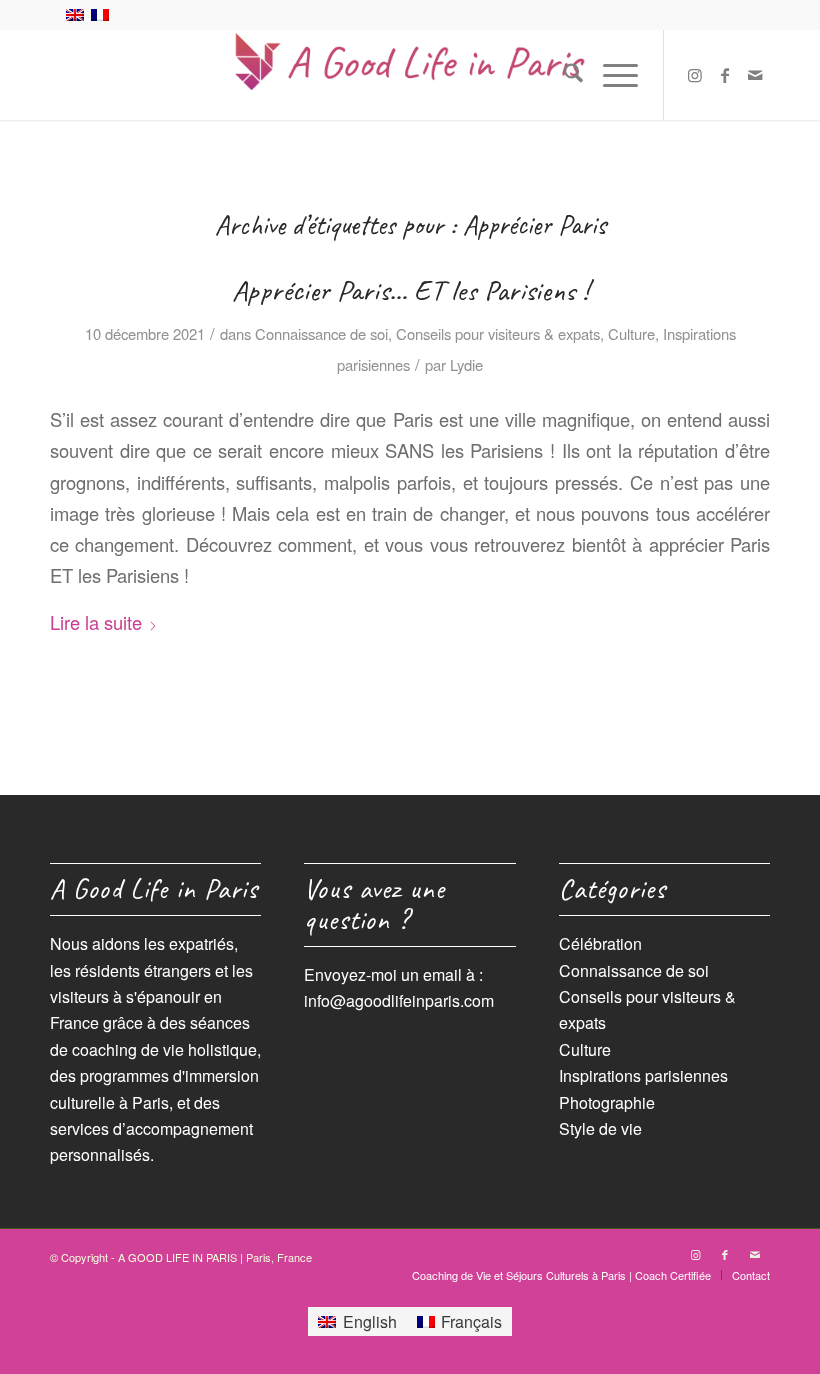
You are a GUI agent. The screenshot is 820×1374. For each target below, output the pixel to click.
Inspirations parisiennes (643, 1075)
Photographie (607, 1102)
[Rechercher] (563, 75)
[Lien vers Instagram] (695, 75)
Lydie (466, 364)
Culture (631, 333)
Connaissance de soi (321, 333)
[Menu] (610, 75)
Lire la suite (96, 622)
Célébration (600, 943)
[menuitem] (563, 75)
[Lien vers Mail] (755, 75)
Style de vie (600, 1128)
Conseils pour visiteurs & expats (498, 333)
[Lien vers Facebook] (725, 75)
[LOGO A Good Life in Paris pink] (410, 75)
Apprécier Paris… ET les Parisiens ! (410, 290)
